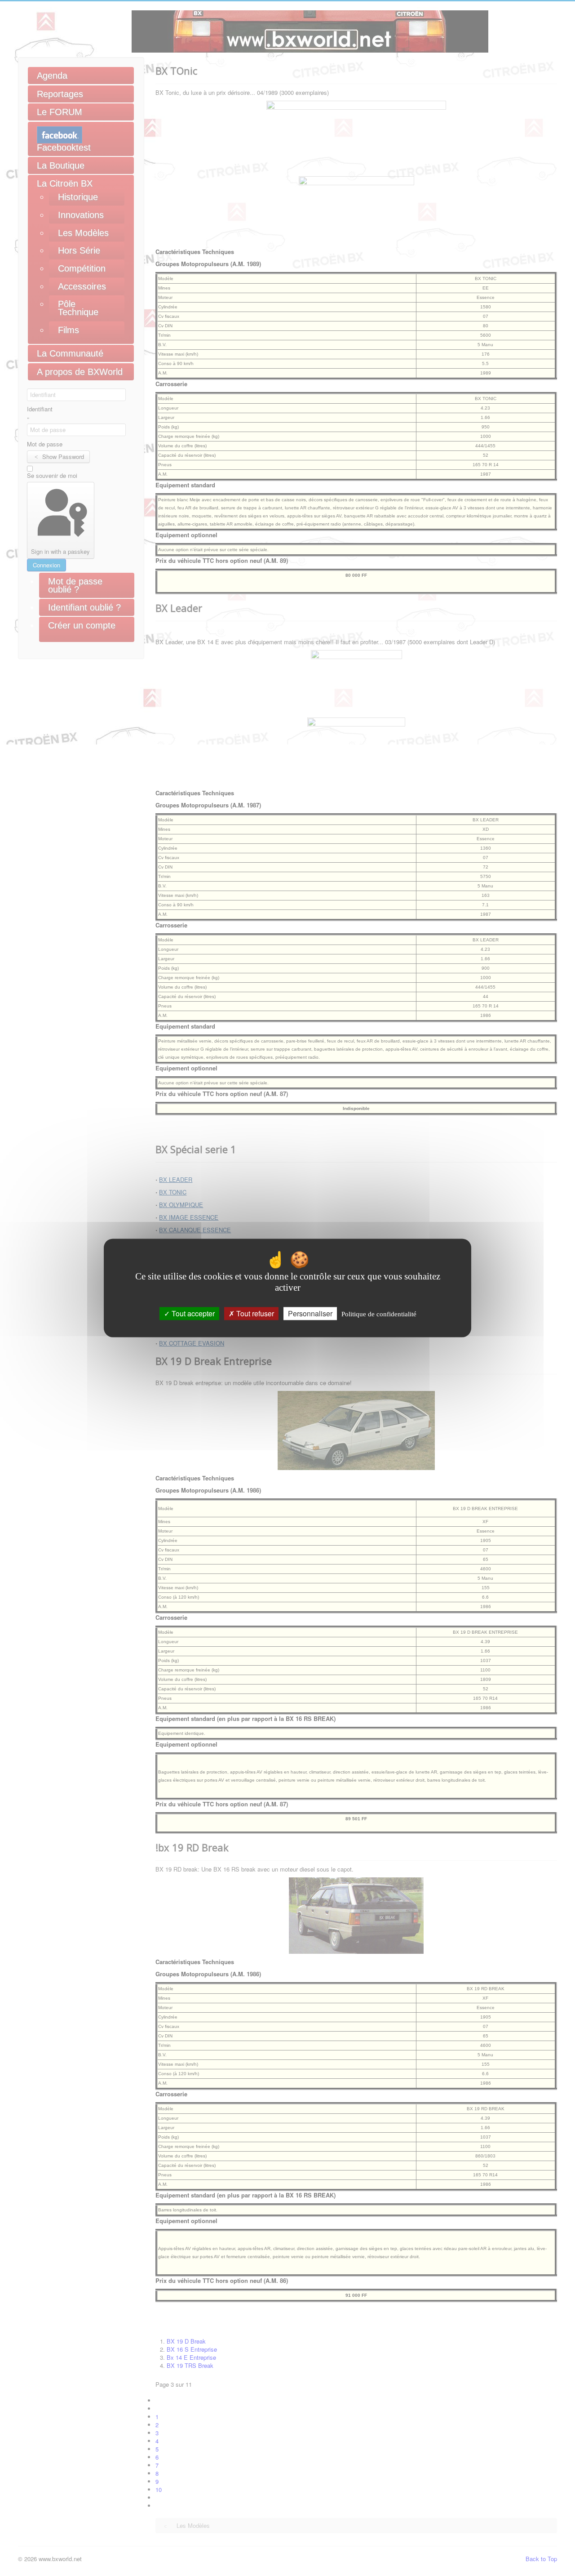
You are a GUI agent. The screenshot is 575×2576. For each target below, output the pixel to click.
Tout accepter (192, 1313)
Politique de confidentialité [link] (379, 1314)
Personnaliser (310, 1313)
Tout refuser (254, 1313)
